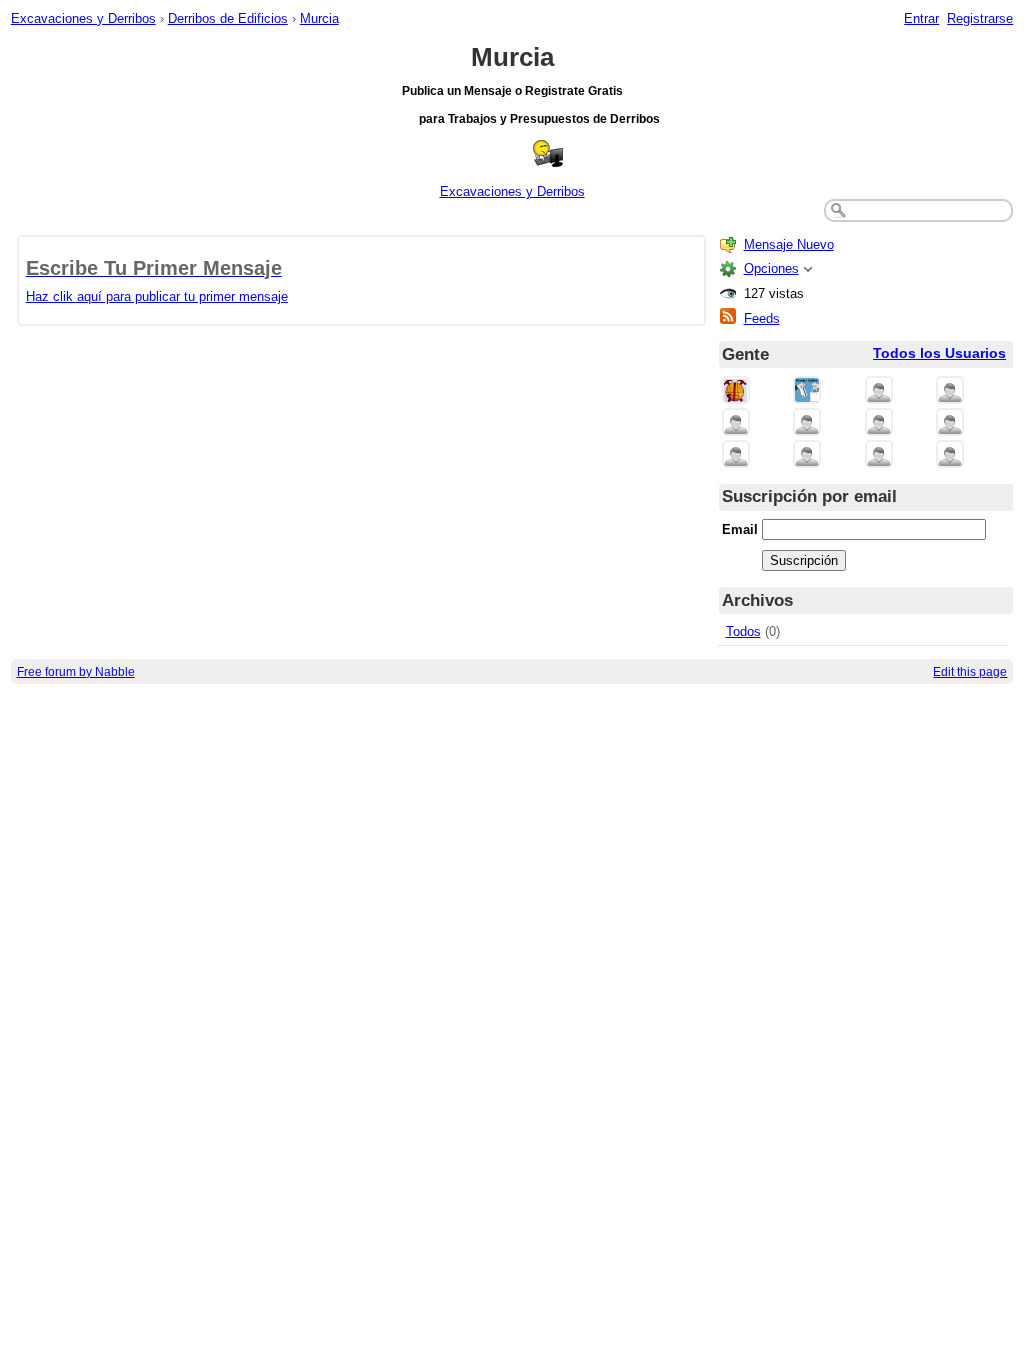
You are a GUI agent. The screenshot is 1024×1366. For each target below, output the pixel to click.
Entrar (921, 18)
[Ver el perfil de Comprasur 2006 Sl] (950, 391)
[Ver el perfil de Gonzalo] (807, 455)
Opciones (771, 268)
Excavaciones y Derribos (83, 18)
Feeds (762, 318)
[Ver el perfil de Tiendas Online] (807, 391)
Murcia (319, 18)
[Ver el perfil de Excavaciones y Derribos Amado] (736, 423)
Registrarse (980, 18)
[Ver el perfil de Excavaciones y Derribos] (736, 391)
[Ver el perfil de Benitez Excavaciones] (807, 423)
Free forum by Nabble (76, 671)
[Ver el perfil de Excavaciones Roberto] (736, 455)
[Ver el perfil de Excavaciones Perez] (879, 423)
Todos (743, 631)
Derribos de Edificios (228, 18)
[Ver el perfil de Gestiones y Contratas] (879, 391)
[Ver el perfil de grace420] (950, 455)
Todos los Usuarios (939, 353)
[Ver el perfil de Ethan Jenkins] (879, 455)
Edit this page (970, 671)
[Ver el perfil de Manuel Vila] (950, 423)
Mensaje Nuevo (789, 244)
